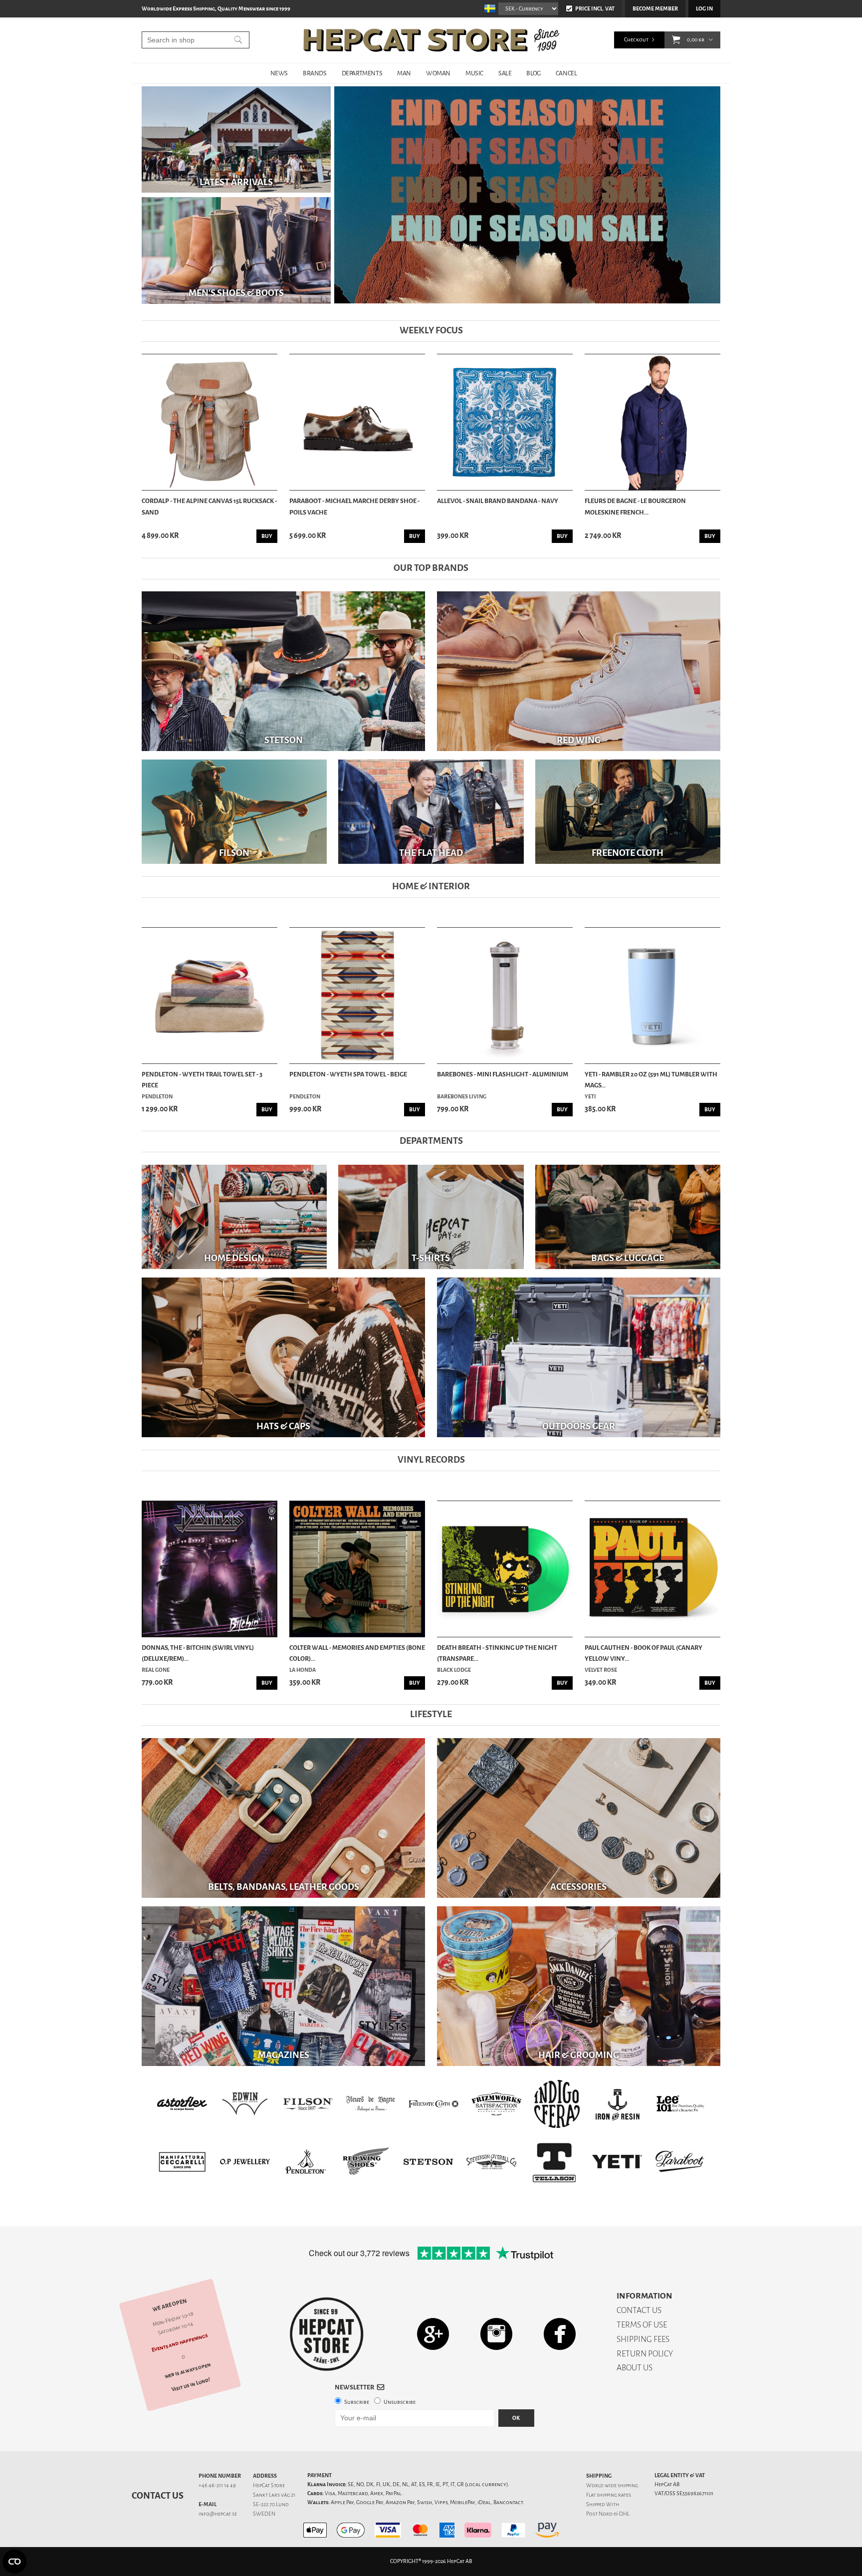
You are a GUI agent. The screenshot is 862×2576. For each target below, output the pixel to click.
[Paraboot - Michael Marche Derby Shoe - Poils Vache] (357, 422)
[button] (676, 40)
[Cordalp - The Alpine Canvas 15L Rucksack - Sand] (210, 422)
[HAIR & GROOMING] (579, 1986)
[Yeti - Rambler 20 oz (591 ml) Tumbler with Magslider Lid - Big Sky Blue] (652, 996)
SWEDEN (264, 2514)
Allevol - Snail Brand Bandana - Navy (498, 501)
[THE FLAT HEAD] (431, 812)
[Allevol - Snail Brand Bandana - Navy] (505, 422)
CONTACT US (639, 2310)
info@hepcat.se (218, 2514)
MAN (404, 73)
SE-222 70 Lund (271, 2504)
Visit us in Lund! (191, 2385)
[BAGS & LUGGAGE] (628, 1216)
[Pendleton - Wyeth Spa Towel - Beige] (357, 996)
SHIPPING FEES (643, 2339)
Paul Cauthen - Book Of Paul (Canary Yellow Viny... (644, 1653)
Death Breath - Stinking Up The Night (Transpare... (497, 1653)
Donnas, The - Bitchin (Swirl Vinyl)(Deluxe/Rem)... (198, 1653)
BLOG (533, 73)
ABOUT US (635, 2368)
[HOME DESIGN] (234, 1216)
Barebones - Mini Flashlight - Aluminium (503, 1074)
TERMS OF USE (642, 2325)
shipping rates (614, 2495)
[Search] (238, 40)
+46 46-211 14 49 (217, 2485)
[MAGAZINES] (283, 1986)
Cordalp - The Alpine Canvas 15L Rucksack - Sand (209, 506)
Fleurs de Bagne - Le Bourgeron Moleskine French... (635, 506)
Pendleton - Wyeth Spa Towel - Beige (348, 1074)
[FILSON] (234, 812)
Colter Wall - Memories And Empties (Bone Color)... (357, 1653)
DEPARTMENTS (362, 73)
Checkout (636, 40)
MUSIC (474, 73)
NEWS (279, 73)
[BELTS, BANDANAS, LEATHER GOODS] (283, 1818)
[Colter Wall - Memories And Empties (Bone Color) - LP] (357, 1569)
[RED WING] (579, 671)
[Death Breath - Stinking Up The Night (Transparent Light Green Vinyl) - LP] (505, 1569)
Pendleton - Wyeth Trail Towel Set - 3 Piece (202, 1080)
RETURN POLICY (645, 2354)
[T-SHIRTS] (431, 1216)
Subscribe (357, 2402)
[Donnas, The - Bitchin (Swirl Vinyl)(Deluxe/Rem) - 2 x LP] (210, 1569)
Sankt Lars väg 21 (274, 2495)
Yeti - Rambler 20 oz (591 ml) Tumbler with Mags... (651, 1080)
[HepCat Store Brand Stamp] (327, 2334)
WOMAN (438, 73)
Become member (655, 9)
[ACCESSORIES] (579, 1818)
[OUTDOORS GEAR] (579, 1357)
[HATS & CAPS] (283, 1357)
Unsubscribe (400, 2402)
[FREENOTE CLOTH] (628, 812)
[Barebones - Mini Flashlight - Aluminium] (505, 996)
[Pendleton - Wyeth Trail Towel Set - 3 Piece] (210, 996)
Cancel (566, 73)
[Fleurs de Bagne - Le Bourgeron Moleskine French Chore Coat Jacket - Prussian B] (652, 422)
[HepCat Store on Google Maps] (433, 2334)
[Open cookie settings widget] (14, 2562)
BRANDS (315, 73)
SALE (505, 73)
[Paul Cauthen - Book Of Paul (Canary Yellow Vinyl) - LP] (652, 1569)
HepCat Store (269, 2485)
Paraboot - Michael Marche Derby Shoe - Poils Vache (354, 506)
